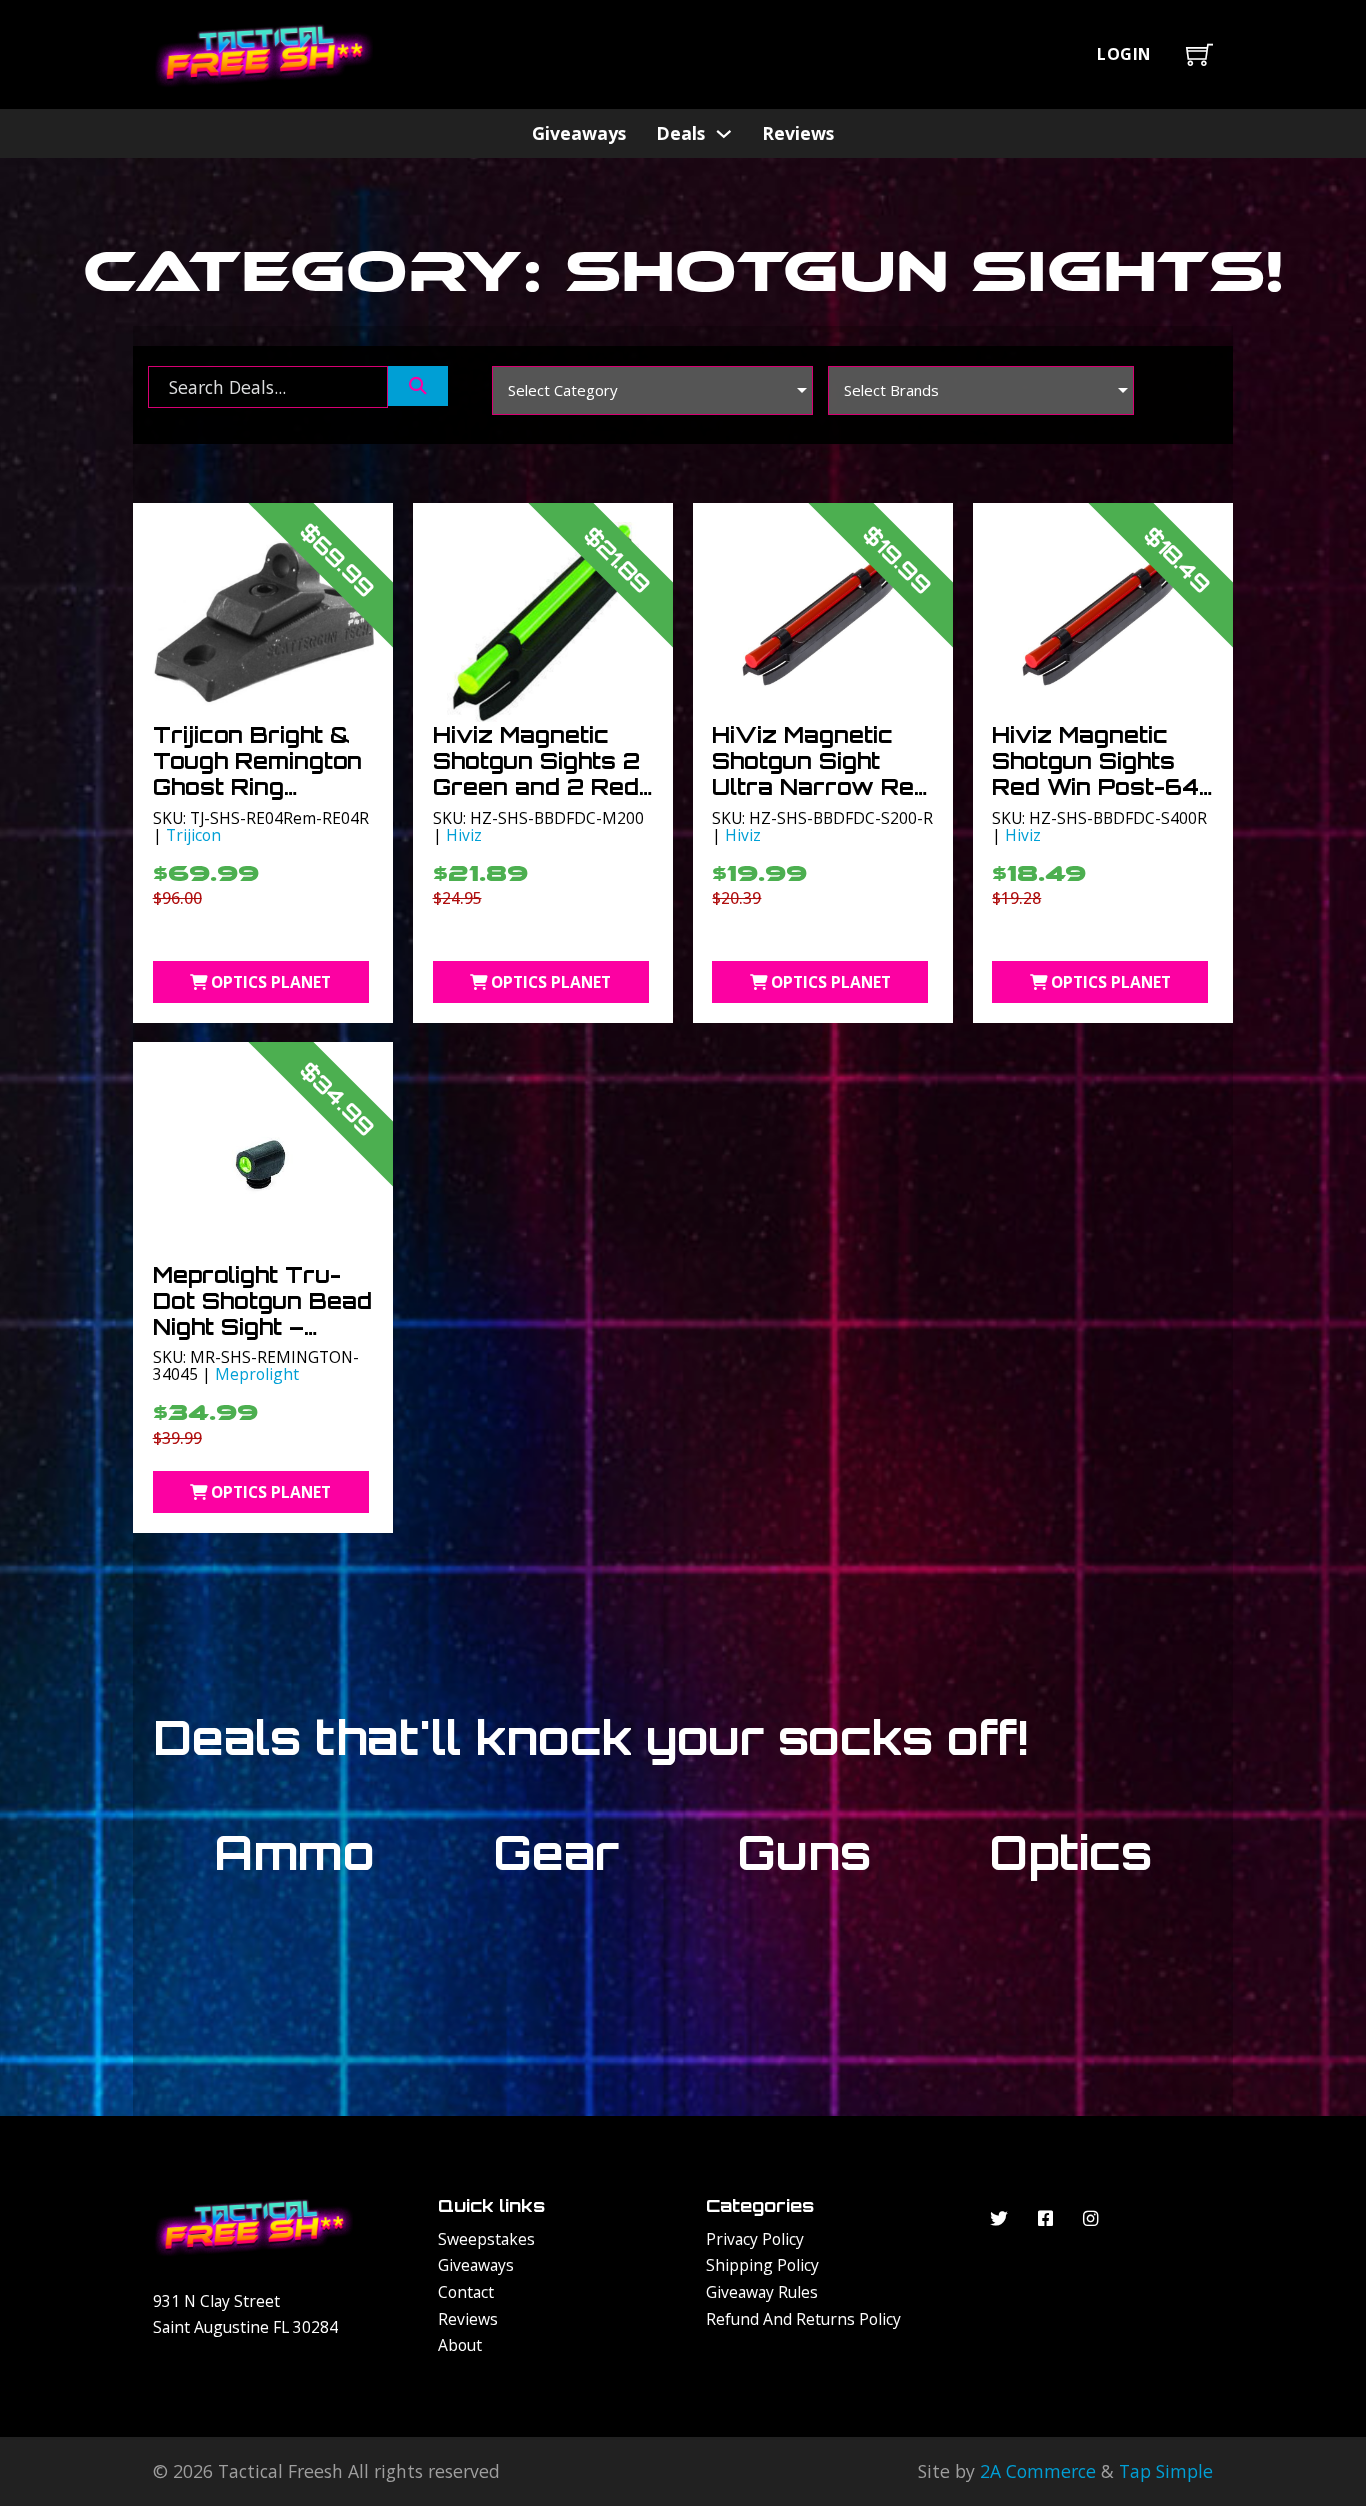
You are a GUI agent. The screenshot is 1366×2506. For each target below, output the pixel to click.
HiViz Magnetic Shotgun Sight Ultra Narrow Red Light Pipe (820, 773)
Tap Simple (1166, 2471)
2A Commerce (1038, 2471)
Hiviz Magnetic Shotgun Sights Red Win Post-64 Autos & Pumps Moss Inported (1095, 786)
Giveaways (579, 133)
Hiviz (464, 835)
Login (1124, 54)
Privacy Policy (755, 2239)
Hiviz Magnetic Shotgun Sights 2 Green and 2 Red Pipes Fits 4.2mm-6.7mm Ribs (541, 786)
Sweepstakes (486, 2239)
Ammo (294, 1852)
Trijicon (193, 835)
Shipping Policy (762, 2265)
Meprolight (257, 1374)
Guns (804, 1852)
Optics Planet (271, 982)
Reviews (798, 133)
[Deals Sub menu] (724, 134)
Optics (1070, 1852)
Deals (680, 133)
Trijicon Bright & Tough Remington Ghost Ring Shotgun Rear (257, 773)
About (460, 2345)
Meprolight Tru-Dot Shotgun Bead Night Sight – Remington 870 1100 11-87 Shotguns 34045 (262, 1339)
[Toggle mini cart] (1199, 54)
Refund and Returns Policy (803, 2319)
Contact (466, 2292)
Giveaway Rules (762, 2292)
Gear (556, 1852)
